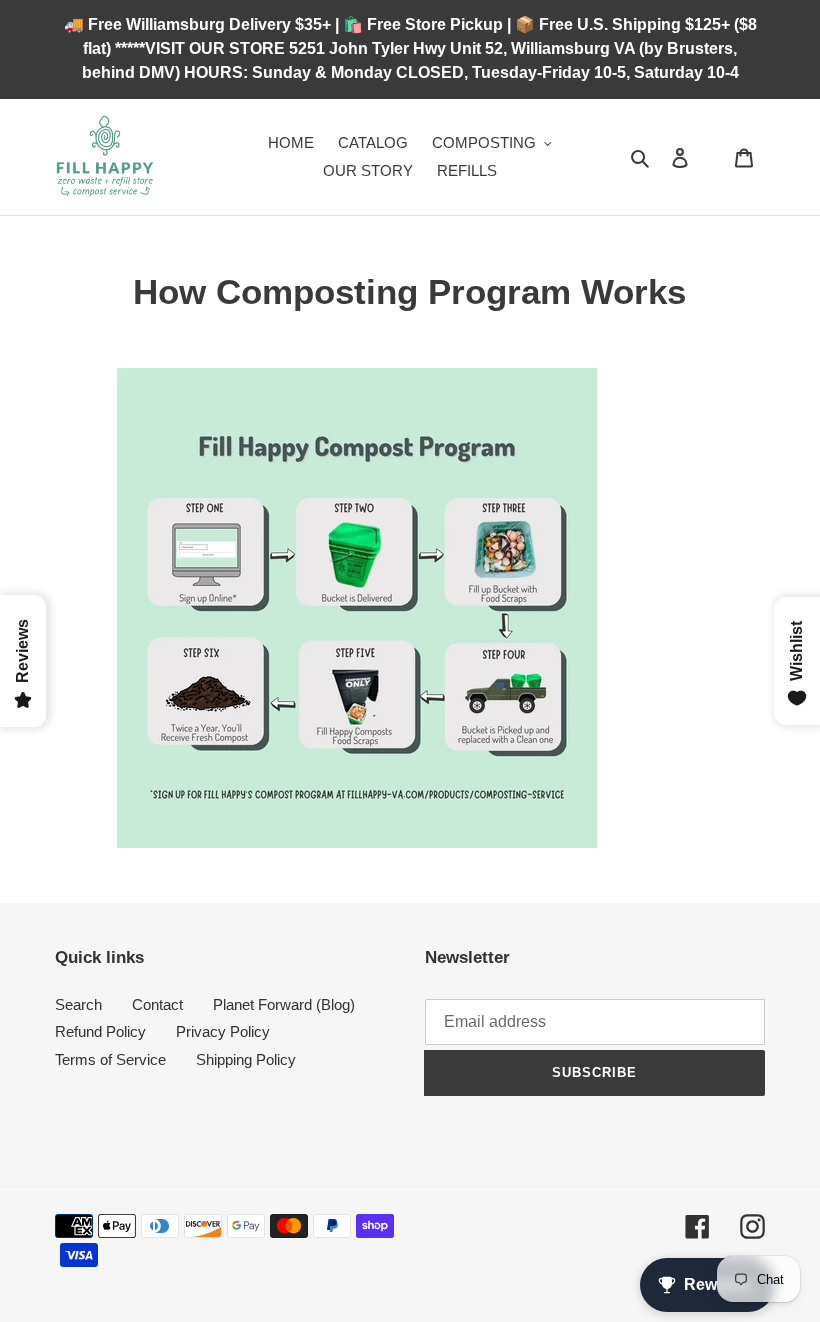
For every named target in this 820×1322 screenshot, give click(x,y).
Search (78, 1004)
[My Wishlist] (712, 157)
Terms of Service (110, 1059)
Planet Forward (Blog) (284, 1004)
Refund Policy (100, 1031)
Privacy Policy (223, 1031)
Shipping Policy (246, 1059)
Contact (157, 1004)
